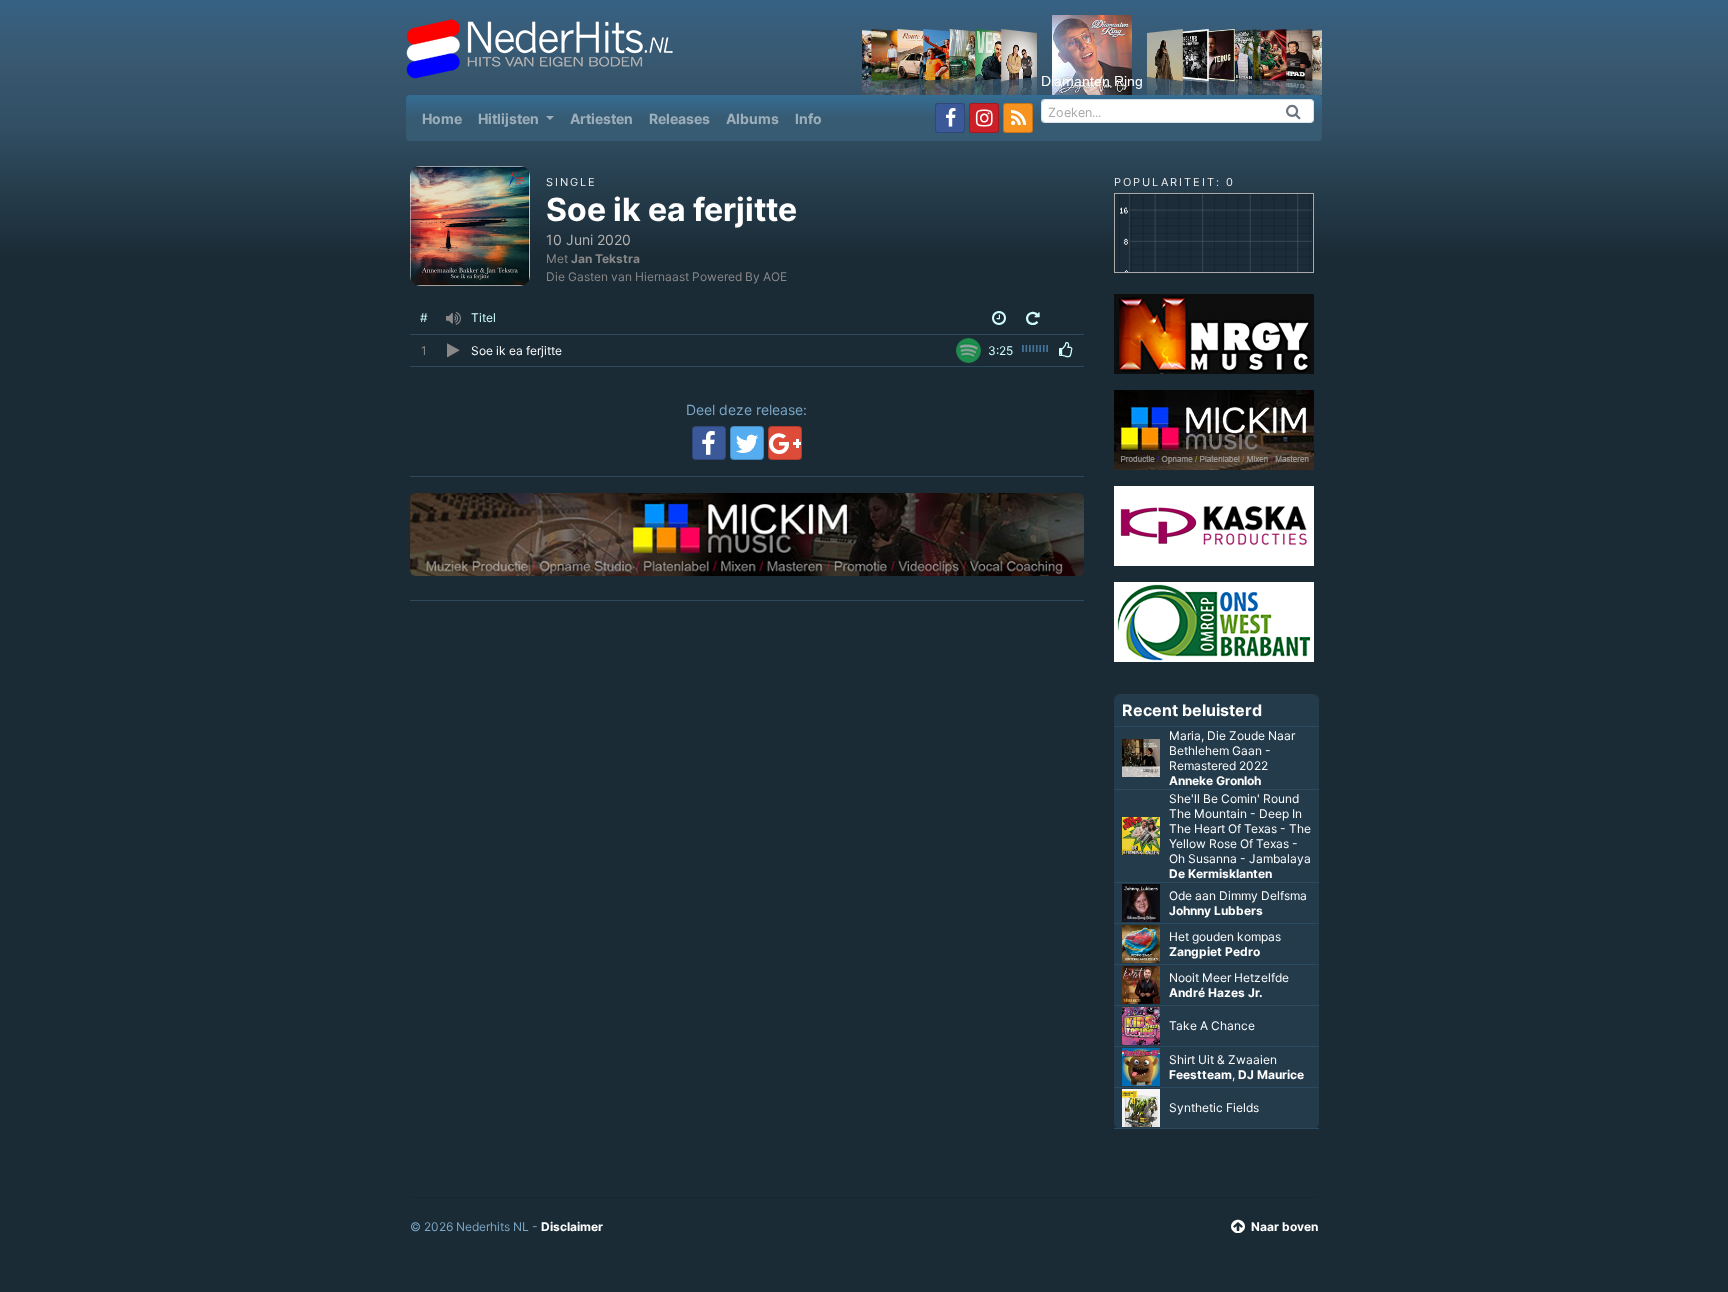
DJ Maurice (1271, 1074)
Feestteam (1200, 1074)
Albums (752, 118)
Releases (679, 118)
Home (446, 118)
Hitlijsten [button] (510, 118)
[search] (1294, 111)
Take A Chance (1212, 1025)
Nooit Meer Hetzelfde (1229, 977)
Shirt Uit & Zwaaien (1223, 1059)
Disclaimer (572, 1226)
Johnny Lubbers (1216, 910)
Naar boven (1284, 1226)
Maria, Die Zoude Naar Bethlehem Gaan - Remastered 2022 (1232, 750)
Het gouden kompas (1225, 936)
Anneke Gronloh (1215, 780)
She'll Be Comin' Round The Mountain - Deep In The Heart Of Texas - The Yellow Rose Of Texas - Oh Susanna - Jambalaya (1240, 828)
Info (808, 118)
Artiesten (601, 118)
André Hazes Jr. (1216, 992)
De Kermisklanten (1220, 873)
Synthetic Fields (1214, 1107)
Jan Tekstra (605, 258)
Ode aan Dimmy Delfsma (1238, 895)
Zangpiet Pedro (1214, 951)
